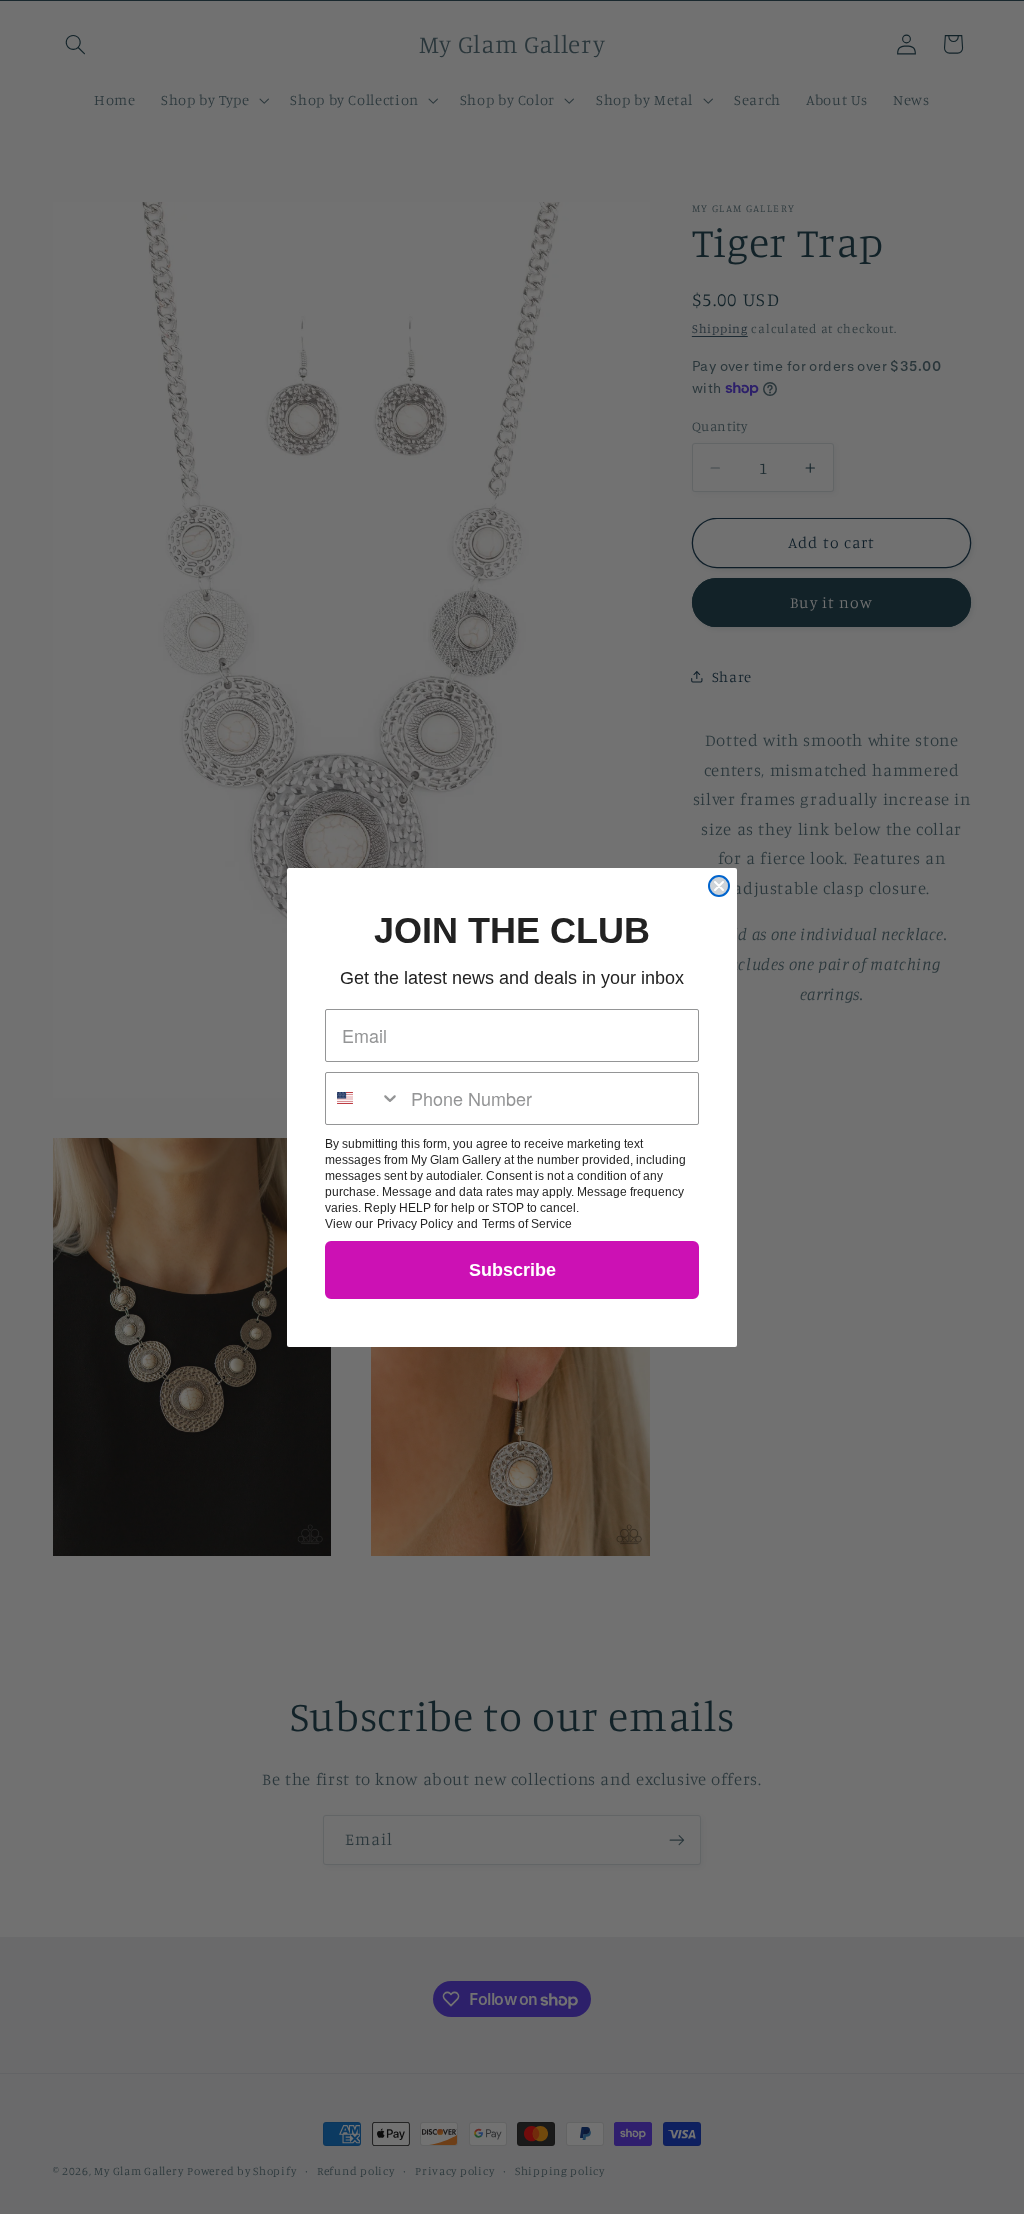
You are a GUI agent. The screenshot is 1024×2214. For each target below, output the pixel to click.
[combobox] (363, 1098)
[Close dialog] (719, 886)
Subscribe (512, 1270)
